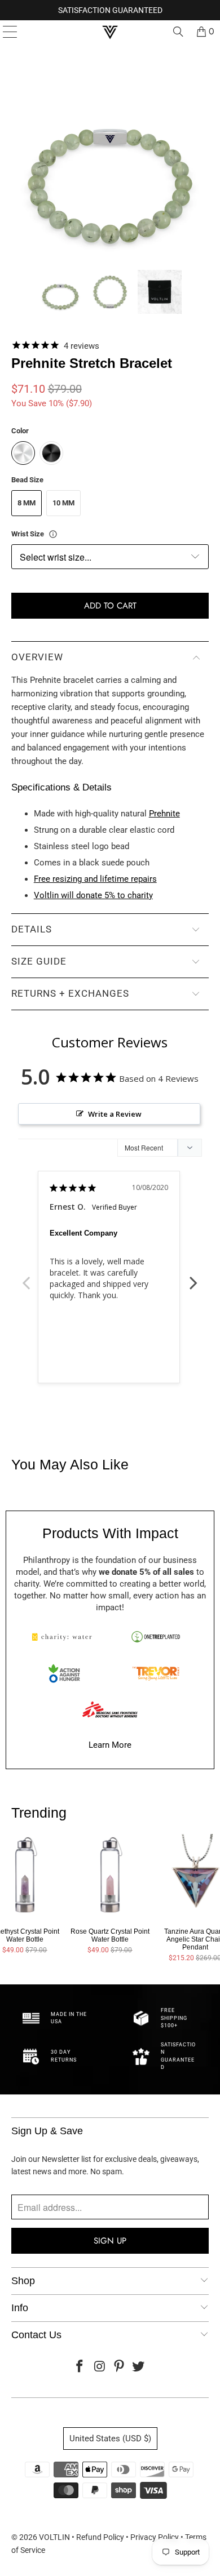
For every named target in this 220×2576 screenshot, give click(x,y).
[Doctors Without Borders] (110, 1709)
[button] (60, 292)
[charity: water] (64, 1637)
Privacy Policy (155, 2537)
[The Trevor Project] (156, 1673)
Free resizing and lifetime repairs (95, 879)
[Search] (178, 32)
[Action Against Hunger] (64, 1673)
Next (193, 1277)
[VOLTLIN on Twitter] (139, 2367)
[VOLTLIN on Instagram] (100, 2367)
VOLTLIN (54, 2537)
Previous (27, 1277)
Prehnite (164, 814)
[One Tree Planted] (156, 1637)
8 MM (27, 503)
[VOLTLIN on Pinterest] (120, 2367)
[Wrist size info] (53, 534)
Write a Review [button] (115, 1114)
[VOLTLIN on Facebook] (80, 2367)
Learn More (110, 1745)
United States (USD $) (110, 2439)
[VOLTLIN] (110, 32)
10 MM (63, 503)
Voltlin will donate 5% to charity (93, 895)
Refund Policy (100, 2537)
